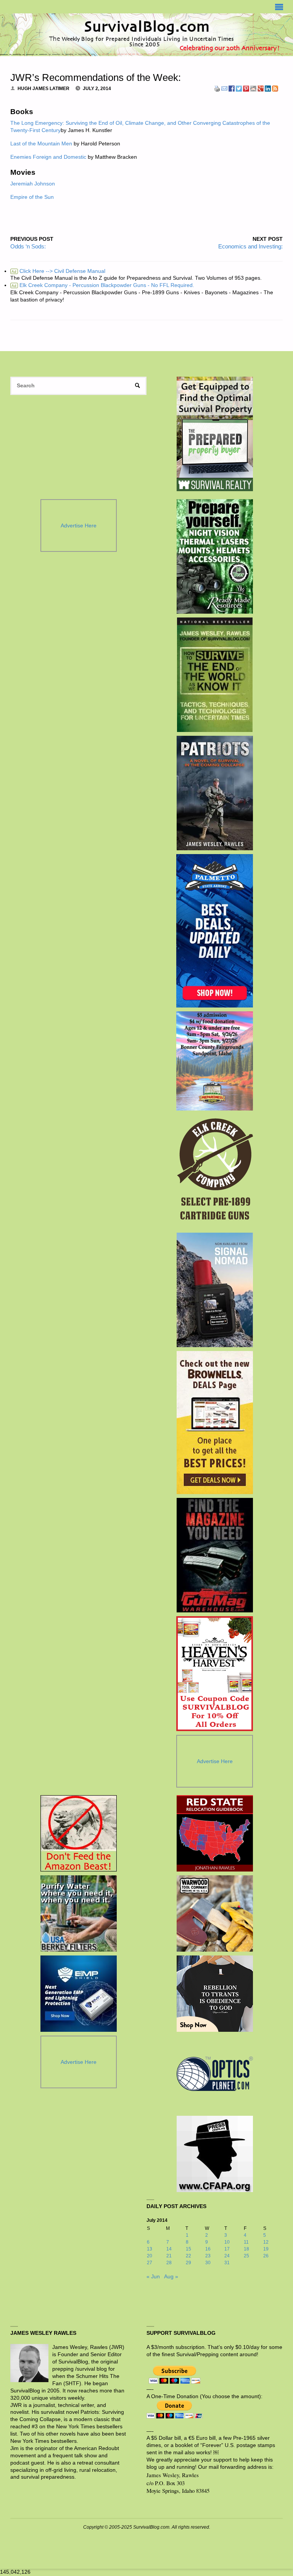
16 (208, 2249)
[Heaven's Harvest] (215, 1674)
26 (266, 2256)
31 (227, 2263)
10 (227, 2242)
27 (150, 2263)
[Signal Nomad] (215, 1290)
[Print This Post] (217, 88)
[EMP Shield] (79, 1994)
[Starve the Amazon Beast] (79, 1833)
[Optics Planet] (215, 2074)
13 (150, 2249)
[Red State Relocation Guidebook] (215, 1833)
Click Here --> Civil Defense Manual (58, 271)
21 (169, 2256)
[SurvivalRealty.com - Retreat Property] (215, 434)
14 (169, 2249)
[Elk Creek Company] (215, 1172)
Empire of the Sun (32, 197)
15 (188, 2249)
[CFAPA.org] (215, 2154)
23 (208, 2256)
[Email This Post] (224, 88)
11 (246, 2242)
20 (150, 2256)
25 (246, 2256)
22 (188, 2256)
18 (246, 2249)
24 (227, 2256)
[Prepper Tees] (215, 1994)
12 (266, 2242)
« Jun (153, 2277)
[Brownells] (215, 1423)
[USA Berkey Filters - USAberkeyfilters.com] (79, 1913)
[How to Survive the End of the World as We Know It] (215, 675)
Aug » (171, 2277)
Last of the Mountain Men (41, 144)
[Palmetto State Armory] (215, 931)
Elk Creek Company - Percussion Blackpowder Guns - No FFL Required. (103, 285)
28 (169, 2263)
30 (208, 2263)
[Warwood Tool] (215, 1913)
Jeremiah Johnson (33, 184)
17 (227, 2249)
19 (266, 2249)
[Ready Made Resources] (215, 556)
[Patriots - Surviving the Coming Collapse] (215, 793)
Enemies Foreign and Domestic (48, 157)
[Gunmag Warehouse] (215, 1555)
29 (188, 2263)
